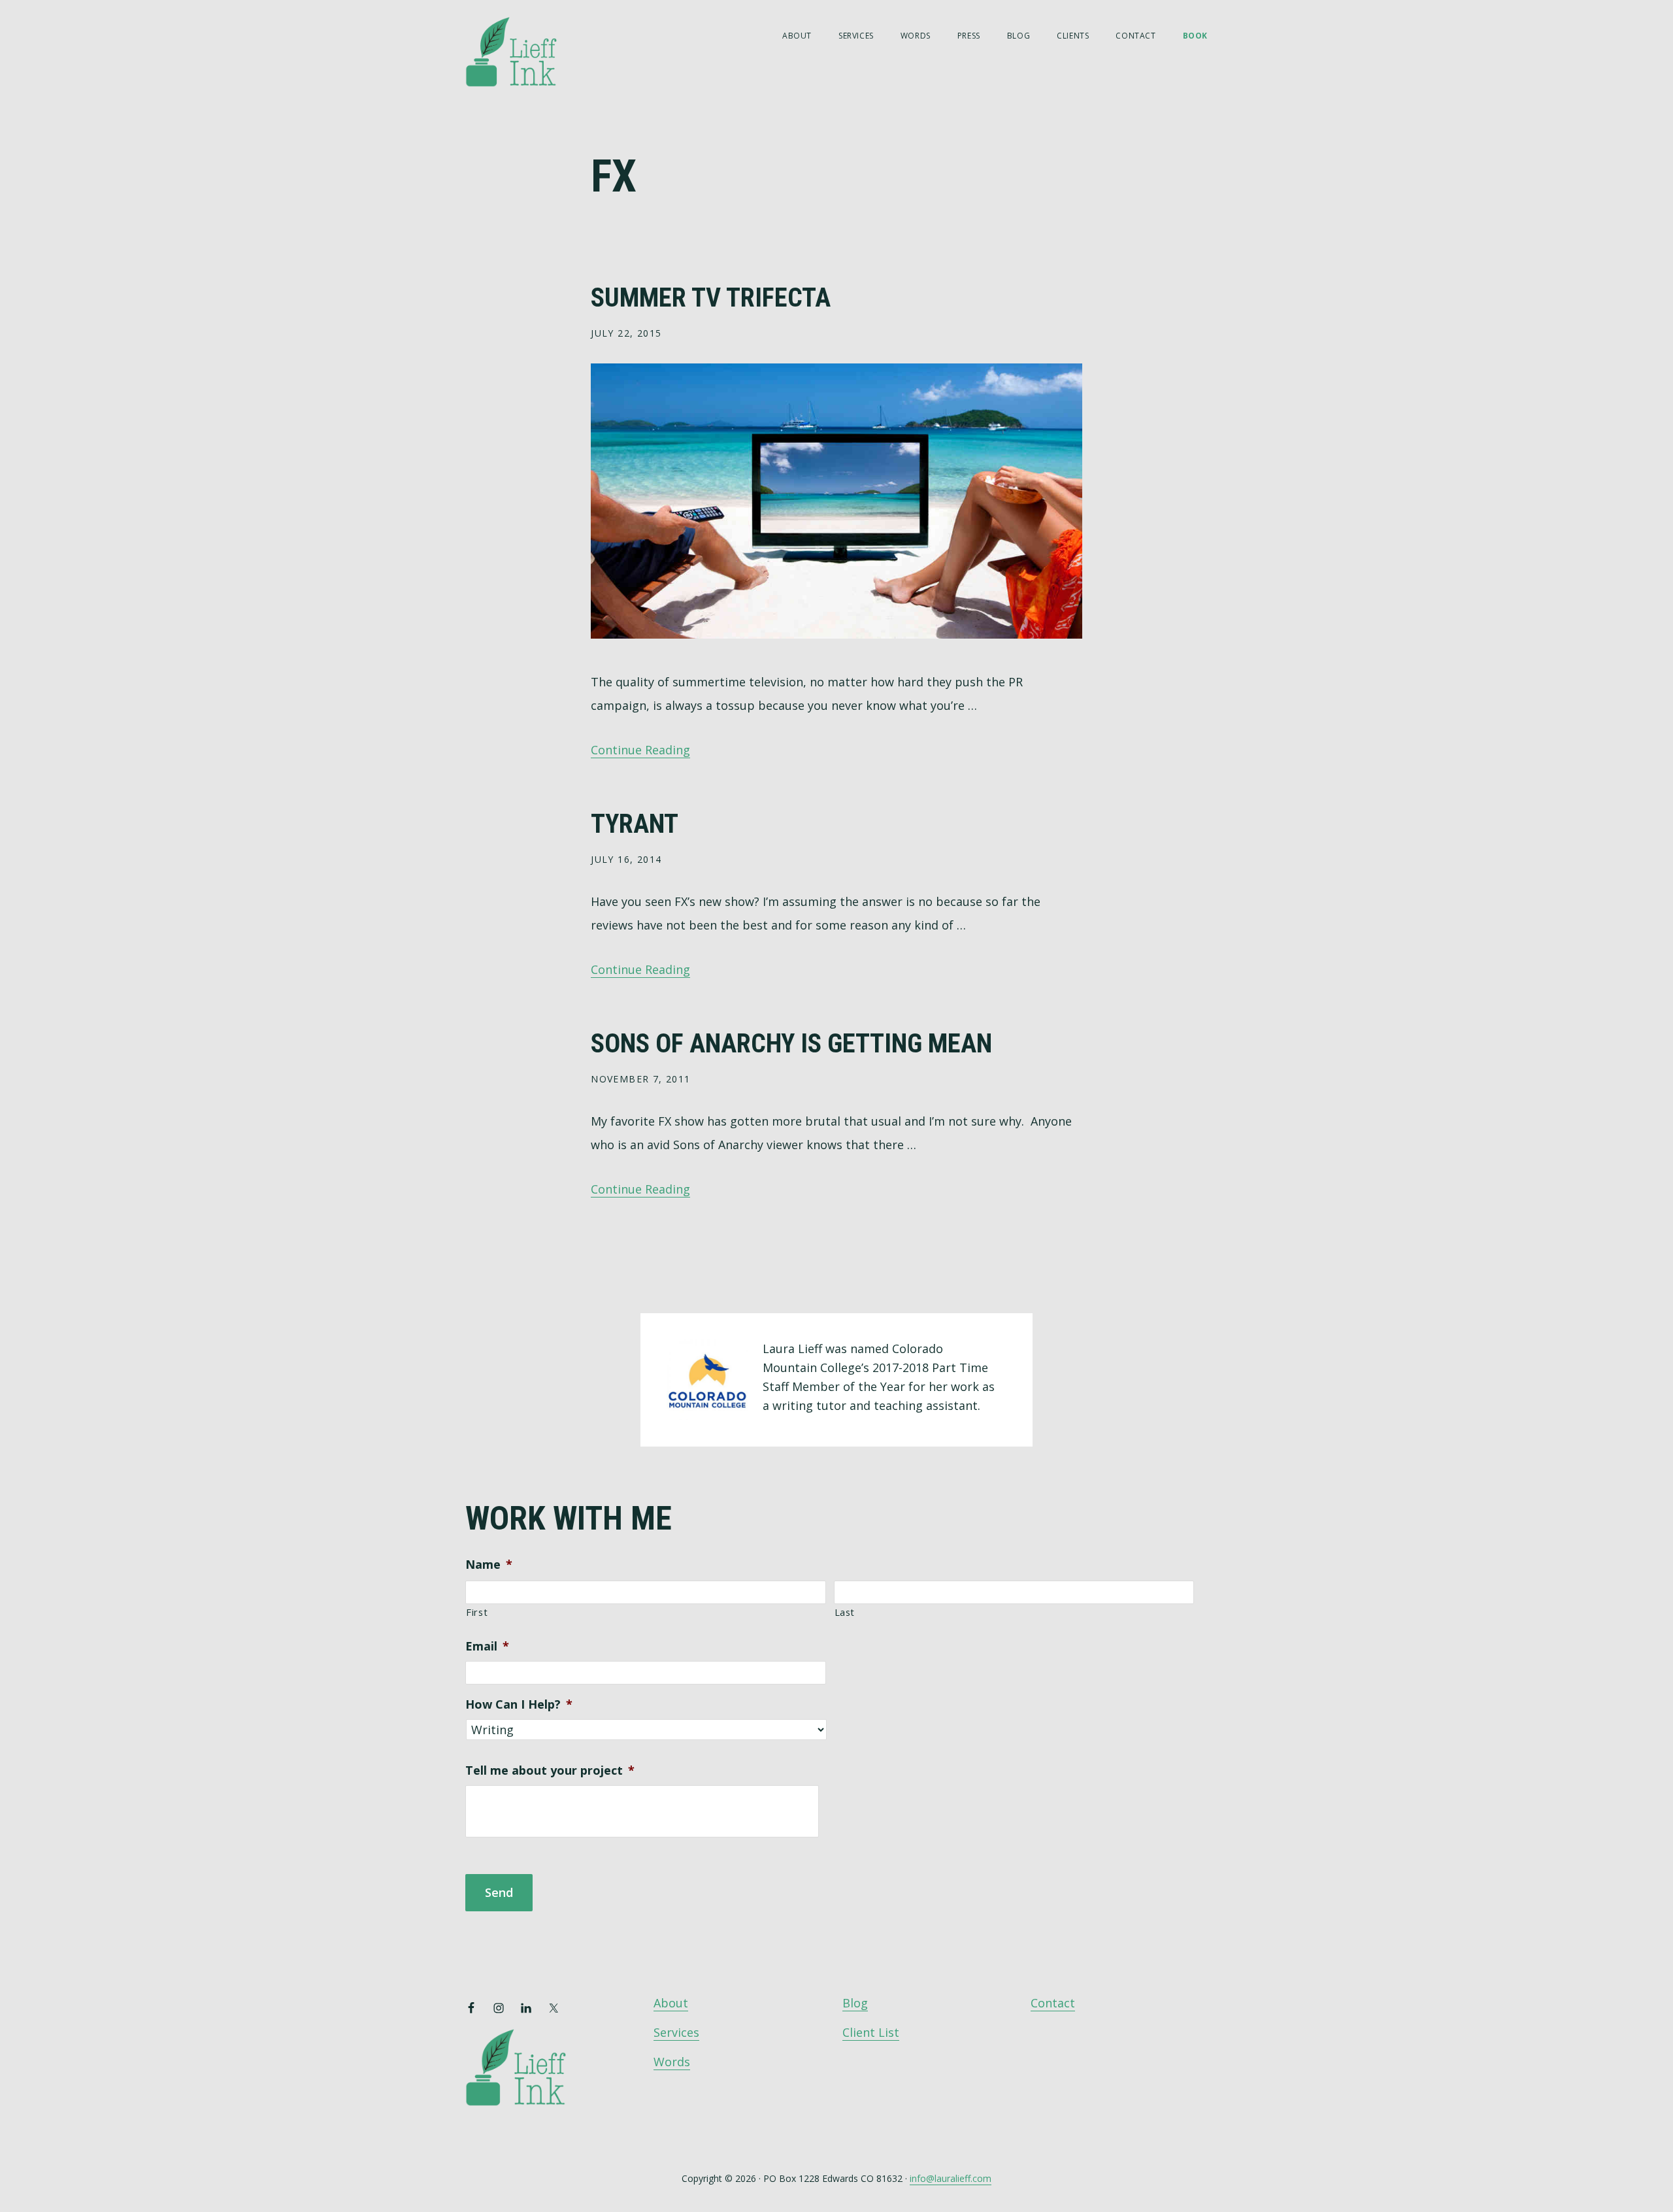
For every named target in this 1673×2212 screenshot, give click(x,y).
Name (489, 1565)
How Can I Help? (519, 1704)
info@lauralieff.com (951, 2178)
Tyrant (635, 824)
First (477, 1612)
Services (676, 2032)
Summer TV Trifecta (711, 298)
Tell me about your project (550, 1770)
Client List (871, 2032)
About (671, 2003)
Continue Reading (640, 750)
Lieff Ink (531, 51)
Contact (1053, 2003)
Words (672, 2062)
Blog (855, 2003)
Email (487, 1646)
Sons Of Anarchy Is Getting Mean (791, 1044)
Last (845, 1612)
